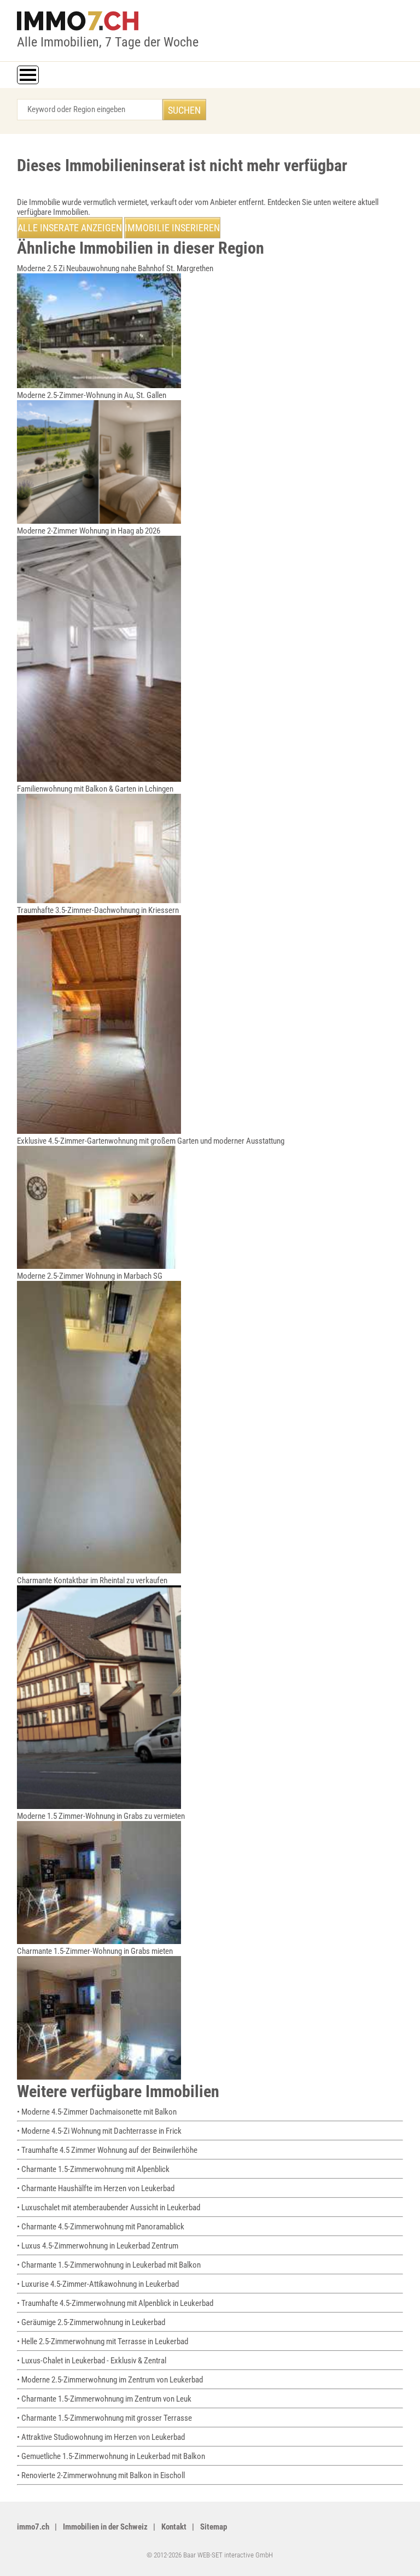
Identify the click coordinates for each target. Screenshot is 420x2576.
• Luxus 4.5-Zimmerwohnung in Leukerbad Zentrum (98, 2246)
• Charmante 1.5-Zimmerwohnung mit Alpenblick (93, 2169)
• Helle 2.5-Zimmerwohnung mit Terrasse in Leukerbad (103, 2341)
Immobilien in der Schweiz (105, 2527)
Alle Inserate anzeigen (70, 228)
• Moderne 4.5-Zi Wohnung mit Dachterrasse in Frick (99, 2131)
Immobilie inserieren (172, 228)
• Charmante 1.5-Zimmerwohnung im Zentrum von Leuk (104, 2399)
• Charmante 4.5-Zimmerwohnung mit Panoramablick (101, 2227)
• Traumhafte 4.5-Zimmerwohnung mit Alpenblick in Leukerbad (115, 2303)
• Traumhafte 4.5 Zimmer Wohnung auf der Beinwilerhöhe (107, 2150)
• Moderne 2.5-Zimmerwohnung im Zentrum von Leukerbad (110, 2380)
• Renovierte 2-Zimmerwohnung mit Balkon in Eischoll (101, 2475)
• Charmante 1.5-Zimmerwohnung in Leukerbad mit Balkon (109, 2265)
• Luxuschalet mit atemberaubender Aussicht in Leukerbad (109, 2208)
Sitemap (214, 2527)
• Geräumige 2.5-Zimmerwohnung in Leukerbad (91, 2322)
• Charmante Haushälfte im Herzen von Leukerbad (96, 2188)
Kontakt (174, 2527)
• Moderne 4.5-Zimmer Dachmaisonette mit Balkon (97, 2112)
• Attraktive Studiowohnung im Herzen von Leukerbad (101, 2437)
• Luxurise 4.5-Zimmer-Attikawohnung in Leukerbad (98, 2284)
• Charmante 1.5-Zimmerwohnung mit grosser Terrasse (104, 2418)
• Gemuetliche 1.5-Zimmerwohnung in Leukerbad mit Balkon (111, 2456)
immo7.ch (33, 2527)
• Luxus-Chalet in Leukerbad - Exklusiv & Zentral (92, 2361)
